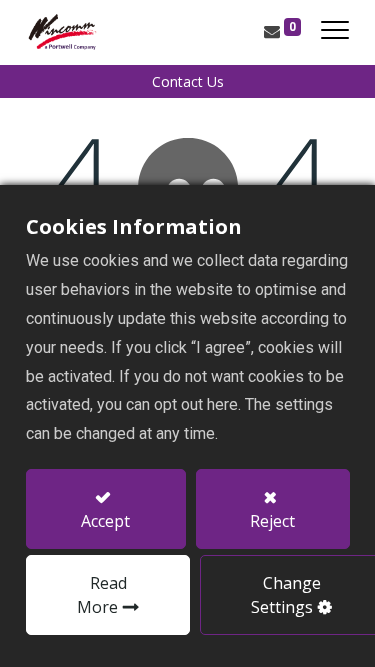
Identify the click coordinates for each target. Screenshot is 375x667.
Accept (105, 521)
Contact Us (188, 81)
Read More (102, 595)
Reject (272, 521)
